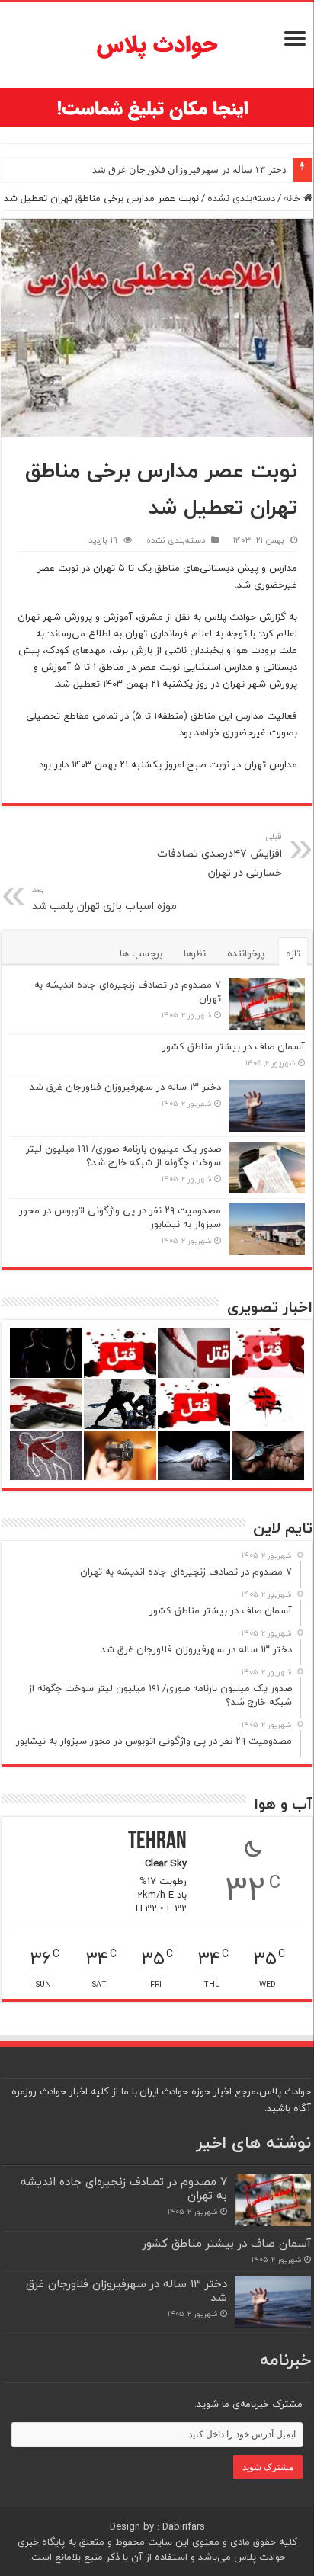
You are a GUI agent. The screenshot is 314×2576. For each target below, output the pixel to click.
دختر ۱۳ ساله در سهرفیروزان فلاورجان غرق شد (189, 170)
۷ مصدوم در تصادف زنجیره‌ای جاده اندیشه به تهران (128, 992)
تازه (293, 953)
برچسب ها (141, 953)
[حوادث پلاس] (157, 45)
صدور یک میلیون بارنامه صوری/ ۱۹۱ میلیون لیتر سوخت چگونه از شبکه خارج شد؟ (123, 1155)
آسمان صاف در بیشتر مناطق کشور (234, 1046)
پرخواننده (246, 953)
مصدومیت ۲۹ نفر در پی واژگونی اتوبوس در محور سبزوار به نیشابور (120, 1217)
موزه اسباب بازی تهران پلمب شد (104, 899)
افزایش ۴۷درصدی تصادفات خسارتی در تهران (219, 855)
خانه (293, 198)
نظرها (195, 953)
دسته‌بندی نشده (241, 198)
